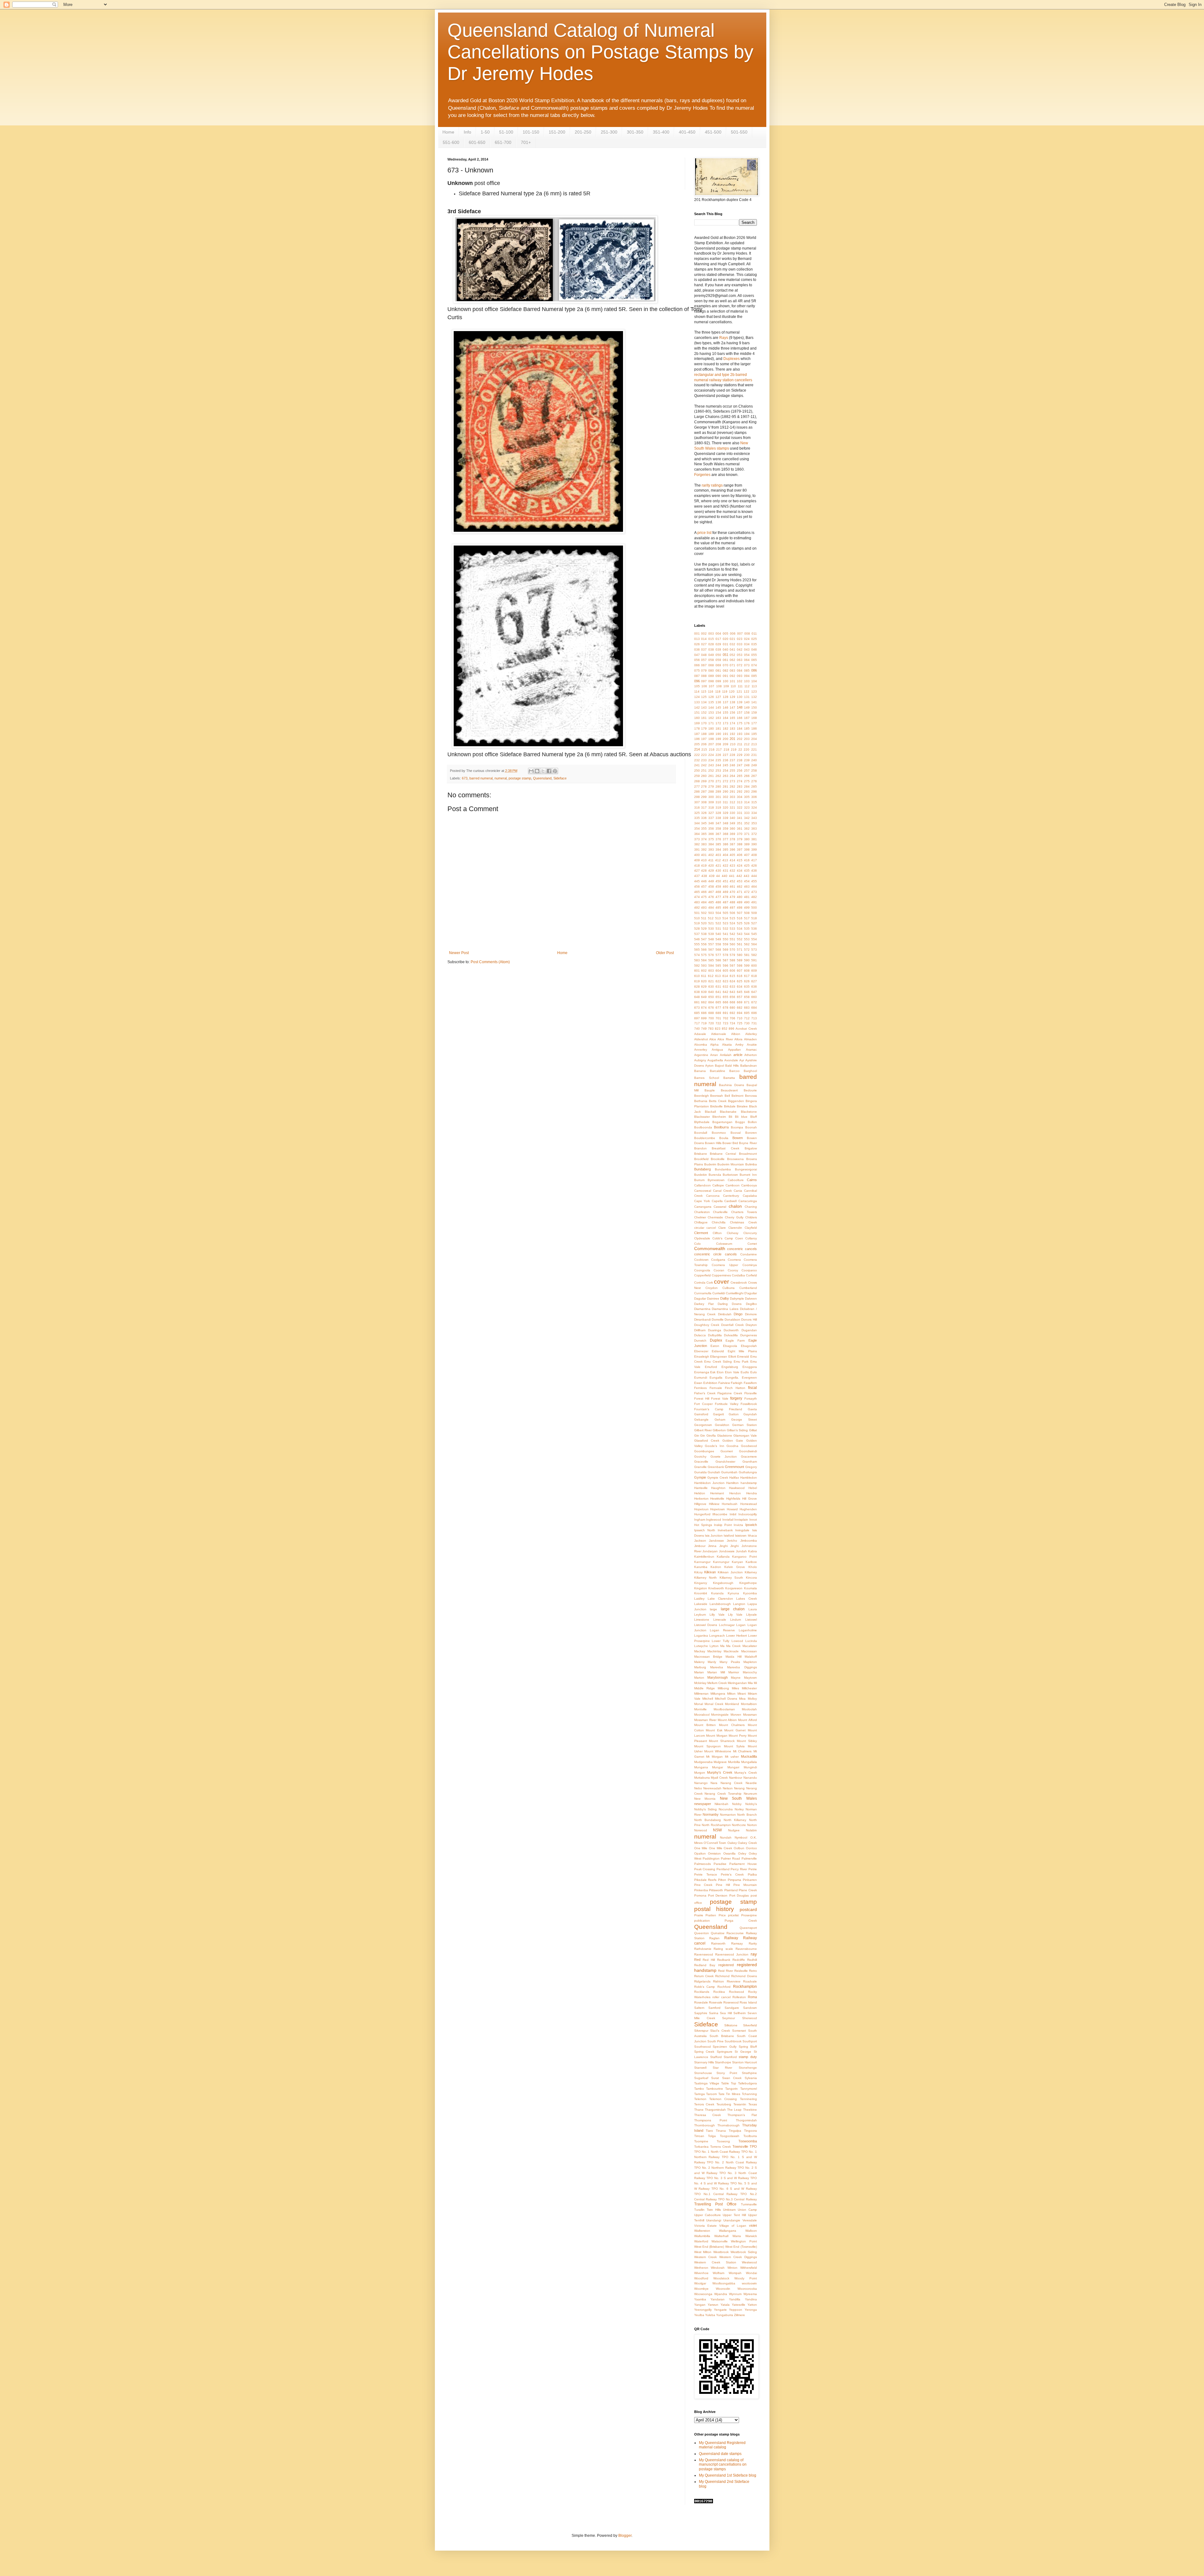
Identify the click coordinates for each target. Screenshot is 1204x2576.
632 (726, 987)
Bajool (719, 1066)
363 (754, 829)
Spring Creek (704, 2052)
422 (726, 866)
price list (704, 533)
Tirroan (699, 2136)
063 (740, 660)
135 (711, 702)
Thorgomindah (746, 2120)
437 (697, 876)
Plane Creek (748, 1890)
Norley (739, 1809)
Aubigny (700, 1060)
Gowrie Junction (724, 1457)
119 (725, 692)
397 (740, 850)
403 (718, 855)
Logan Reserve (722, 1630)
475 (704, 897)
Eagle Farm (735, 1341)
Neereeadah (712, 1788)
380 (747, 839)
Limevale (720, 1620)
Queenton (702, 1933)
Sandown (750, 2008)
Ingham (700, 1520)
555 (697, 944)
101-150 (531, 132)
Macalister (750, 1646)
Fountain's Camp (709, 1409)
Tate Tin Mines (729, 2094)
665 (718, 1002)
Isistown (741, 1536)
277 (697, 787)
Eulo (754, 1372)
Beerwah (717, 1096)
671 (747, 1002)
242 (704, 765)
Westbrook (721, 2252)
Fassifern (750, 1383)
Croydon (712, 1288)
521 (711, 923)
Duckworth (731, 1330)
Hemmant (717, 1493)
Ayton (709, 1066)
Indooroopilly (748, 1514)
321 (732, 808)
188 (704, 734)
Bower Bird (730, 1143)
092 (732, 676)
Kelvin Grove (735, 1567)
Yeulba (699, 2315)
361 (740, 829)
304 (740, 797)
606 (732, 971)
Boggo (740, 1122)
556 (704, 944)
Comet (752, 1244)
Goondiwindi (748, 1451)
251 (704, 771)
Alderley (751, 1034)
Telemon (700, 2099)
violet (753, 2225)
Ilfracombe (720, 1514)
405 (732, 855)
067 (704, 665)
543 (740, 934)
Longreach (717, 1636)
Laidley (699, 1599)
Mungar (718, 1767)
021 (732, 639)
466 (704, 892)
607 (740, 971)
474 (697, 897)
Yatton (752, 2305)
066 (697, 665)
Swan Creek (732, 2078)
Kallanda (723, 1557)
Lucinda (751, 1641)
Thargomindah (715, 2110)
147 (732, 707)
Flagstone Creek (730, 1393)
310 (718, 802)
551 (732, 939)
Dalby (725, 1298)
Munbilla (734, 1762)
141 (754, 702)
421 (718, 866)
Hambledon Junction (709, 1483)
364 (697, 834)
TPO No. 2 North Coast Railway (732, 2162)
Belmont (737, 1096)
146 (726, 707)
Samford (714, 2008)
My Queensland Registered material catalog (722, 2445)
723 (726, 1023)
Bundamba (723, 1169)
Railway (731, 1938)
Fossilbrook (749, 1404)
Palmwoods (702, 1864)
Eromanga (702, 1372)
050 (718, 655)
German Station (745, 1425)
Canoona (713, 1196)
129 (732, 697)
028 (711, 644)
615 (732, 976)
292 (740, 792)
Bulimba (751, 1164)
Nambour (736, 1778)
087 (697, 676)
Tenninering (748, 2099)
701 (718, 1018)
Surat (715, 2078)
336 (704, 818)
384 (711, 844)
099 (718, 681)
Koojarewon (734, 1588)
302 (726, 797)
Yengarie (720, 2310)
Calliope (718, 1185)
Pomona (700, 1895)
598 (740, 966)
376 (718, 839)
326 (704, 813)
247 (740, 765)
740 (697, 1029)
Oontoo (751, 1848)
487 (726, 902)
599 (747, 966)
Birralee (742, 1106)
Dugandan (749, 1330)
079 (704, 670)
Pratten (711, 1915)
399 (754, 850)
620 (704, 981)
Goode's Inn (715, 1446)
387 (732, 844)
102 (740, 681)
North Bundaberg (708, 1820)
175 (740, 723)
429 (711, 871)
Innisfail (728, 1520)
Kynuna (733, 1593)
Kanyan (737, 1562)
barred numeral (481, 778)
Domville (718, 1320)
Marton (699, 1678)
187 (697, 734)
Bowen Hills (713, 1143)
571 (740, 950)
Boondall (701, 1133)
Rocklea (719, 1992)
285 (754, 787)
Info (467, 132)
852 (725, 1029)
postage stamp (520, 778)
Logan (741, 1625)
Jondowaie (727, 1551)
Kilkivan (710, 1572)
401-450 (687, 132)
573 (754, 950)
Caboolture (736, 1180)
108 (719, 686)
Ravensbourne (746, 1949)
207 (711, 744)
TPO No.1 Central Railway (716, 2194)
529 (704, 929)
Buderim (710, 1164)
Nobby (737, 1804)
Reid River (726, 1971)
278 (704, 787)
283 (740, 787)
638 (697, 992)
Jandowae (716, 1541)
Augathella (715, 1060)
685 (697, 1013)
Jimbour (700, 1546)
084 (740, 670)
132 (754, 697)
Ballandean (749, 1066)
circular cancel (705, 1228)
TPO (753, 2146)
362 (747, 829)
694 (740, 1013)
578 (726, 955)
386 (726, 844)
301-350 (635, 132)
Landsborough (720, 1604)
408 (754, 855)
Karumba (701, 1567)
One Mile (701, 1848)
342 (747, 818)
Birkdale (730, 1106)
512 (711, 918)
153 (711, 713)
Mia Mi (752, 1683)
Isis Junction (714, 1536)
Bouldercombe (705, 1138)
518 (754, 918)
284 (747, 787)
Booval (736, 1133)
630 (711, 987)
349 (732, 823)
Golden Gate (733, 1441)
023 (740, 639)
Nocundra (726, 1809)
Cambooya (749, 1185)
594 (711, 966)
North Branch (747, 1815)
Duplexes (731, 359)
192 (732, 734)
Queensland (542, 778)
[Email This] (531, 771)
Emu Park (741, 1362)
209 (726, 744)
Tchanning (749, 2094)
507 (740, 913)
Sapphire (701, 2013)
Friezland (736, 1409)
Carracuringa (748, 1201)
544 (747, 934)
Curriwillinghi (735, 1293)
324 (754, 808)
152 (704, 713)
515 (732, 918)
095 (754, 676)
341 (740, 818)
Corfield (751, 1275)
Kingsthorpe (748, 1583)
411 (711, 860)
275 (747, 781)
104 (754, 681)
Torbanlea (701, 2147)
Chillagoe (701, 1222)
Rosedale (701, 2002)
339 (726, 818)
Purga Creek (741, 1921)
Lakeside (701, 1604)
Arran (714, 1055)
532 (726, 929)
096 (697, 681)
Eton (720, 1372)
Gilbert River (703, 1430)
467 (711, 892)
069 (718, 665)
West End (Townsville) (741, 2247)
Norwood (701, 1830)
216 (712, 750)
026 (697, 644)
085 (747, 670)
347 (718, 823)
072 (740, 665)
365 (704, 834)
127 (718, 697)
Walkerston (702, 2231)
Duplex (716, 1340)
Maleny (699, 1662)
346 (711, 823)
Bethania (701, 1101)
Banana (700, 1071)
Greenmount (734, 1467)
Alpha (714, 1045)
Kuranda (717, 1593)
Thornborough (705, 2125)
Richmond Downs (744, 1976)
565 (697, 950)
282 (732, 787)
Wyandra (721, 2294)
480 (740, 897)
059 (718, 660)
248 (747, 765)
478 (726, 897)
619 (697, 981)
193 (740, 734)
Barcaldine (718, 1071)
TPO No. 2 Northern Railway (715, 2168)
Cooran (719, 1270)
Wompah (735, 2273)
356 (711, 829)
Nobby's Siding (705, 1809)
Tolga (712, 2136)
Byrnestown (716, 1180)
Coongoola (702, 1270)
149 (747, 707)
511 (704, 918)
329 (726, 813)
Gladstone (725, 1436)
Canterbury (731, 1196)
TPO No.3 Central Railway (737, 2199)
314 (747, 802)
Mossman (750, 1715)
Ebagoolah (749, 1346)
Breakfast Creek (726, 1148)
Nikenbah (721, 1804)
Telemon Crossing (723, 2099)
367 (718, 834)
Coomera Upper (725, 1265)
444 (754, 876)
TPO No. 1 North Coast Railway (717, 2152)
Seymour (729, 2018)
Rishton (718, 1981)
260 (704, 776)
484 (704, 902)
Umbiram (729, 2210)
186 (754, 728)
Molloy (752, 1699)
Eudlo (745, 1372)
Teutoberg (724, 2104)
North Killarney (735, 1820)
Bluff (754, 1117)
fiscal (752, 1388)
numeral (501, 778)
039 (718, 649)
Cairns (752, 1180)
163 (718, 718)
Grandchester (725, 1462)
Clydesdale (702, 1238)
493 (704, 908)
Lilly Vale (717, 1615)
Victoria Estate (705, 2226)
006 (733, 633)
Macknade (731, 1651)
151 (697, 713)
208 (718, 744)
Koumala (750, 1588)
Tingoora (750, 2131)
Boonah (751, 1127)
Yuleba (710, 2315)
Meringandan (737, 1683)
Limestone (702, 1620)
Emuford (711, 1367)
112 (747, 686)
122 (747, 692)
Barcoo (734, 1071)
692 (732, 1013)
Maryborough (718, 1677)
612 (711, 976)
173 (726, 723)
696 (754, 1013)
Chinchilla (719, 1222)
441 (732, 876)
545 (754, 934)
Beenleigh (702, 1096)
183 (732, 728)
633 (732, 987)
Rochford (724, 1987)
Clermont (701, 1233)
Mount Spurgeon (708, 1746)
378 (732, 839)
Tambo (699, 2089)
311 (725, 802)
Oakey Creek (747, 1843)
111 (740, 686)
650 (711, 997)
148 (740, 707)
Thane (699, 2110)
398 (747, 850)
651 (718, 997)
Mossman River (705, 1720)
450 (718, 881)
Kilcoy (698, 1572)
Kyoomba (750, 1593)
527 (754, 923)
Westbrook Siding (744, 2252)
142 (697, 707)
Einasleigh (702, 1357)
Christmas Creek (743, 1222)
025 (754, 639)
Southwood (702, 2047)
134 (704, 702)
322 (740, 808)
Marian (699, 1672)
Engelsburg (730, 1367)
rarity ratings (713, 485)
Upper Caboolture (708, 2215)
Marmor (734, 1672)
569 (726, 950)
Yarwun (713, 2305)
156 (732, 713)
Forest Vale (720, 1399)
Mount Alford (747, 1720)
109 (726, 686)
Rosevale (716, 2002)
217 (719, 750)
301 (718, 797)
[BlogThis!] (537, 771)
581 (747, 955)
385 (718, 844)
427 (697, 871)
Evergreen (749, 1378)
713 (754, 1018)
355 (704, 829)
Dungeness (749, 1335)
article (738, 1055)
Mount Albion (727, 1720)
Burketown (730, 1175)
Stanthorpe (723, 2062)
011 (754, 633)
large (713, 1609)
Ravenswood (704, 1954)
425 (747, 866)
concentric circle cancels (716, 1254)
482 (754, 897)
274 (740, 781)
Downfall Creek (732, 1325)
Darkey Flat (704, 1304)
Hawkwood (737, 1488)
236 (726, 760)
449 (711, 881)
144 (711, 707)
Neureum (750, 1794)
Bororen (751, 1133)
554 (754, 939)
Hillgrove (700, 1504)
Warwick (751, 2236)
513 (718, 918)
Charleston (702, 1212)
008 (747, 633)
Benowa (751, 1096)
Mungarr (733, 1767)
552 (740, 939)
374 (704, 839)
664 (711, 1002)
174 (732, 723)
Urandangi (714, 2220)
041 (732, 649)
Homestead (749, 1504)
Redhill (752, 1960)
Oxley (742, 1853)
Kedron (716, 1567)
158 (747, 713)
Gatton (734, 1414)
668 (732, 1002)
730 (747, 1023)
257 (747, 771)
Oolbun (739, 1848)
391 (697, 850)
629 (704, 987)
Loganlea (701, 1636)
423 (732, 866)
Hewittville (717, 1499)
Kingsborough (723, 1583)
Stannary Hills (704, 2062)
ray (754, 1954)
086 (754, 670)
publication (702, 1921)
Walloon (751, 2231)
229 (740, 755)
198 (711, 739)
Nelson (728, 1788)
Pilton (722, 1880)
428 (704, 871)
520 (704, 923)
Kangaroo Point (744, 1557)
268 (697, 781)
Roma (752, 1997)
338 (718, 818)
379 (740, 839)
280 (718, 787)
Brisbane (701, 1154)
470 (732, 892)
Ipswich (751, 1525)
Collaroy (751, 1238)
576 (711, 955)
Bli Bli (734, 1117)
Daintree (713, 1299)
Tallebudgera (747, 2083)
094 (747, 676)
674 (704, 1008)
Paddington (711, 1858)
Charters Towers (744, 1212)
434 (740, 871)
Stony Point (727, 2073)
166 (740, 718)
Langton (739, 1604)
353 (754, 823)
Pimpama (734, 1880)
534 (740, 929)
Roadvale (750, 1981)
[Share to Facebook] (549, 771)
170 (704, 723)
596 (726, 966)
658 (747, 997)
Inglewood (714, 1520)
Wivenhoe (701, 2273)
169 (697, 723)
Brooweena (735, 1159)
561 (740, 944)
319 (718, 808)
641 (718, 992)
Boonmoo (719, 1133)
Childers (751, 1217)
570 (732, 950)
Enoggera (750, 1367)
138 (732, 702)
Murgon (700, 1773)
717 (697, 1023)
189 (711, 734)
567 (711, 950)
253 (718, 771)
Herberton (701, 1499)
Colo (697, 1244)
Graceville (701, 1462)
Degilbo (751, 1304)
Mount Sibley (747, 1741)
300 (711, 797)
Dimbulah (725, 1314)
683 (747, 1008)
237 (732, 760)
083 (732, 670)
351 (740, 823)
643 (732, 992)
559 (726, 944)
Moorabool (702, 1715)
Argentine (701, 1055)
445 (697, 881)
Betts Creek (718, 1101)
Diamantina (702, 1309)
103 (747, 681)
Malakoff (751, 1657)
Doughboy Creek (707, 1325)
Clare (722, 1228)
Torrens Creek (721, 2147)
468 (718, 892)
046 (754, 649)
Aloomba (701, 1045)
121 (739, 692)
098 (711, 681)
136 (718, 702)
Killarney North (706, 1578)
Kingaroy (701, 1583)
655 (726, 997)
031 (726, 644)
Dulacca (700, 1335)
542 (732, 934)
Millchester (749, 1688)
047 (697, 655)
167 (747, 718)
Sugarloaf (701, 2078)
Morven (736, 1715)
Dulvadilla (731, 1335)
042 (740, 649)
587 (726, 960)
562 (747, 944)
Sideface (560, 778)
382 (697, 844)
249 (754, 765)
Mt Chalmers (742, 1751)
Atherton (751, 1055)
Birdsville (716, 1106)
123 (754, 692)
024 (747, 639)
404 (726, 855)
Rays (724, 338)
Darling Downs (730, 1304)
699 (704, 1018)
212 (747, 744)
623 (726, 981)
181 (718, 728)
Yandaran (718, 2299)
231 (754, 755)
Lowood (737, 1641)
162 (711, 718)
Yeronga (751, 2310)
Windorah (718, 2268)
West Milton (703, 2252)
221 (754, 750)
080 (711, 670)
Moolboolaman (724, 1709)
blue (744, 1117)
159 (754, 713)
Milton (731, 1694)
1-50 (485, 132)
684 (754, 1008)
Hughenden (748, 1509)
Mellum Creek (717, 1683)
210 (733, 744)
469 (726, 892)
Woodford (701, 2278)
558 (718, 944)
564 (754, 944)
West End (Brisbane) (709, 2247)
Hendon (735, 1493)
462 (740, 887)
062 (732, 660)
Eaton (715, 1346)
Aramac (751, 1050)
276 (754, 781)
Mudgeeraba (703, 1762)
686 (704, 1013)
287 (704, 792)
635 (747, 987)
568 (718, 950)
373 (697, 839)
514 (725, 918)
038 (711, 649)
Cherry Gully (734, 1217)
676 (711, 1008)
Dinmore (751, 1314)
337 (711, 818)
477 (718, 897)
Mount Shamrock (722, 1741)
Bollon (752, 1122)
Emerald (743, 1357)
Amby (739, 1045)
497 (732, 908)
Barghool (750, 1071)
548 (711, 939)
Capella (717, 1201)
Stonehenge (748, 2068)
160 (697, 718)
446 (704, 881)
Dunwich (700, 1341)
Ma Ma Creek (730, 1646)
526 (747, 923)
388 (740, 844)
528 (697, 929)
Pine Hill (723, 1885)
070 (726, 665)
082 (726, 670)
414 (732, 860)
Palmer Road (730, 1858)
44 (718, 876)
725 (740, 1023)
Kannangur (702, 1562)
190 (718, 734)
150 (754, 707)
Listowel (751, 1620)
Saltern (699, 2008)
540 (718, 934)
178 (697, 728)
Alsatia (727, 1045)
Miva (742, 1699)
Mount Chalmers (732, 1725)
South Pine (716, 2041)
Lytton (714, 1646)
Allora (738, 1039)
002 (704, 633)
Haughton (718, 1488)
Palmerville (749, 1858)
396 (732, 850)
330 (732, 813)
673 (465, 778)
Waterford (701, 2241)
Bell (727, 1096)
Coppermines (721, 1275)
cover (721, 1282)
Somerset (739, 2031)
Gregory (751, 1467)
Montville (700, 1709)
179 (704, 728)
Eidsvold (718, 1351)
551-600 (451, 142)
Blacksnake (728, 1112)
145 (718, 707)
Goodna (732, 1446)
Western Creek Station (715, 2262)
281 (726, 787)
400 (697, 855)
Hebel (753, 1488)
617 (747, 976)
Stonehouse (703, 2073)
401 (704, 855)
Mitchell (708, 1699)
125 (704, 697)
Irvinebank (725, 1530)
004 (718, 633)
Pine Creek (703, 1885)
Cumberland (748, 1288)
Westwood (749, 2262)
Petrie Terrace (706, 1874)
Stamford (730, 2057)
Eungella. (732, 1378)
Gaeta (752, 1409)
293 (747, 792)
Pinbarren (750, 1880)
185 (747, 728)
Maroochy (750, 1672)
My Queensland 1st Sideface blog (728, 2475)
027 (704, 644)
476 (711, 897)
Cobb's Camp (723, 1238)
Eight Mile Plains (742, 1351)
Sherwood (750, 2018)
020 (726, 639)
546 (697, 939)
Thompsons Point (711, 2120)
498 (740, 908)
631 (718, 987)
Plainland (731, 1890)
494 (711, 908)
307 (697, 802)
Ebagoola (730, 1346)
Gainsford (701, 1414)
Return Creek (704, 1976)
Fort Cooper (703, 1404)
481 (747, 897)
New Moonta (705, 1799)
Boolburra (721, 1127)
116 (711, 692)
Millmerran (701, 1694)
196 (697, 739)
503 (711, 913)
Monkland (732, 1704)
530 (711, 929)
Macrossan (749, 1651)
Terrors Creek (704, 2104)
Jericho (732, 1541)
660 (754, 997)
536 (754, 929)
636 (754, 987)
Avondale (731, 1060)
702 (726, 1018)
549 (718, 939)
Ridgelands (702, 1981)
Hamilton (732, 1483)
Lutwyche (701, 1646)
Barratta (729, 1078)
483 (697, 902)
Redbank (724, 1960)
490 (747, 902)
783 (711, 1029)
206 (704, 744)
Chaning (751, 1207)
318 (711, 808)
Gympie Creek (718, 1478)
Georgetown (703, 1425)
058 (711, 660)
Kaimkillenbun (704, 1557)
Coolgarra (718, 1260)
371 (747, 834)
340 (732, 818)
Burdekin (701, 1175)
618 (754, 976)
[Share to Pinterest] (555, 771)
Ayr (742, 1060)
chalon (735, 1206)
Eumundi (701, 1378)
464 (754, 887)
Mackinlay (714, 1651)
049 (711, 655)
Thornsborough (729, 2125)
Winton (732, 2268)
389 (747, 844)
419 (704, 866)
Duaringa (715, 1330)
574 (697, 955)
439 (712, 876)
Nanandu (750, 1778)
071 (732, 665)
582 (754, 955)
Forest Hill (702, 1399)
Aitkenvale (719, 1034)
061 (726, 660)
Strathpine (749, 2073)
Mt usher (732, 1757)
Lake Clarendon (720, 1599)
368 (726, 834)
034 (747, 644)
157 (740, 713)
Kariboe (751, 1562)
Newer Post (459, 953)
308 (704, 802)
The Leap (734, 2110)
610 (697, 976)
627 (754, 981)
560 (732, 944)
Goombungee (704, 1451)
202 (740, 739)
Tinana (721, 2131)
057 (704, 660)
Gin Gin (700, 1436)
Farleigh (737, 1383)
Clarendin (735, 1228)
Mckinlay (700, 1683)
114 (697, 692)
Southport (750, 2041)
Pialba (752, 1874)
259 (697, 776)
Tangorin (731, 2089)
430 (718, 871)
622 (718, 981)
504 (718, 913)
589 (740, 960)
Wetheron (701, 2268)
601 (697, 971)
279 (711, 787)
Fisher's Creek (705, 1393)
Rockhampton (745, 1987)
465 (697, 892)
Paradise (720, 1864)
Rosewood (731, 2002)
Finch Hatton (735, 1388)
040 (726, 649)
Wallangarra (728, 2231)
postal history (714, 1909)
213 (754, 744)
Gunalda (700, 1472)
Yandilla (735, 2299)
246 (732, 765)
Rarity (753, 1943)
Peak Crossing (705, 1869)
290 (726, 792)
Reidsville (741, 1971)
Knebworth (716, 1588)
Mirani (742, 1694)
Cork (710, 1283)
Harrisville (701, 1488)
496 (726, 908)
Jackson (700, 1541)
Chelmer (700, 1217)
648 (697, 997)
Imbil (733, 1514)
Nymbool (741, 1837)
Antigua (717, 1050)
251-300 (609, 132)
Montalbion (749, 1704)
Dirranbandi (702, 1320)
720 (711, 1023)
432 (732, 871)
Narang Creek (732, 1783)
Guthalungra (748, 1472)
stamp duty (748, 2057)
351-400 (661, 132)
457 (704, 887)
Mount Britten (705, 1725)
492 (697, 908)
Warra (737, 2236)
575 (704, 955)
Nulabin (751, 1830)
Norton (752, 1825)
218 (726, 750)
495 (718, 908)
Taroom (711, 2094)
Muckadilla (749, 1756)
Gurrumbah (729, 1472)
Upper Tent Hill (734, 2215)
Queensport (748, 1928)
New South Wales (738, 1798)
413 (725, 860)
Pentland (723, 1869)
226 (718, 755)
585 (711, 960)
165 (732, 718)
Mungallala (749, 1762)
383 (704, 844)
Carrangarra (703, 1207)
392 (704, 850)
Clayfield (751, 1228)
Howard (732, 1509)
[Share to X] (543, 771)
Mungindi (750, 1767)
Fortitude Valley (727, 1404)
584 (704, 960)
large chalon (733, 1609)
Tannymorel (749, 2089)
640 (711, 992)
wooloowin (749, 2283)
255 (732, 771)
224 (711, 755)
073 (747, 665)
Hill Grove (750, 1499)
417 (754, 860)
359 (726, 829)
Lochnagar (727, 1625)
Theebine (750, 2110)
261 (711, 776)
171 (711, 723)
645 (740, 992)
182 (726, 728)
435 (747, 871)
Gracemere (749, 1457)
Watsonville (720, 2241)
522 (718, 923)
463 (747, 887)
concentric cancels (742, 1249)
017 (718, 639)
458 (711, 887)
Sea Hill (726, 2013)
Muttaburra (702, 1778)
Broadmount (748, 1154)
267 (754, 776)
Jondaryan (710, 1551)
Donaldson (732, 1320)
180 (711, 728)
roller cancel (721, 1997)
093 (740, 676)
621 (711, 981)
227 (726, 755)
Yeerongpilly (703, 2310)
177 (754, 723)
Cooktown (701, 1260)
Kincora (751, 1578)
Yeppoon (736, 2310)
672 (754, 1002)
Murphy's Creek (720, 1772)
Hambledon (749, 1478)
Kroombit (701, 1593)
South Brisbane (722, 2036)
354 (697, 829)
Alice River (725, 1039)
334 (754, 813)
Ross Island (748, 2002)
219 (734, 750)
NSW (717, 1830)
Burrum (699, 1180)
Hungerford (702, 1514)
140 (747, 702)
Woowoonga (703, 2294)
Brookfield (701, 1159)
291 (732, 792)
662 (704, 1002)
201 (732, 739)
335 (697, 818)
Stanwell (700, 2068)
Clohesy (733, 1233)
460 (726, 887)
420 (711, 866)
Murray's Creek (745, 1773)
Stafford (716, 2057)
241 (697, 765)
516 (740, 918)
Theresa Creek (708, 2115)
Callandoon (702, 1185)
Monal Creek (714, 1704)
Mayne (736, 1678)
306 (754, 797)
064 (747, 660)
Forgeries (702, 475)
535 (747, 929)
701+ (526, 142)
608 (747, 971)
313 (740, 802)
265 (740, 776)
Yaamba (700, 2299)
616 (740, 976)
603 (711, 971)
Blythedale (702, 1122)
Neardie (751, 1783)
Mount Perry (738, 1736)
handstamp (749, 1483)
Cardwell (730, 1201)
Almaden (750, 1039)
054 (747, 655)
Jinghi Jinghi (729, 1546)
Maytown (750, 1678)
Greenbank (716, 1467)
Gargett (718, 1414)
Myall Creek (719, 1778)
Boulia (724, 1138)
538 (704, 934)
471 (740, 892)
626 (747, 981)
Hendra (752, 1493)
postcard (748, 1909)
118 (718, 692)
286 (697, 792)
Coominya (750, 1265)
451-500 (713, 132)
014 (704, 639)
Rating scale (723, 1949)
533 (732, 929)
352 (747, 823)
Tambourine (715, 2089)
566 (704, 950)
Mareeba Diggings (742, 1667)
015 (711, 639)
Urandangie (732, 2220)
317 (704, 808)
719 (704, 1023)
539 (711, 934)
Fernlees (700, 1388)
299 (704, 797)
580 (740, 955)
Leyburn (700, 1615)
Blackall (710, 1112)
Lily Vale (735, 1615)
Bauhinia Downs (731, 1085)
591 (754, 960)
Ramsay (737, 1943)
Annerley (701, 1050)
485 (711, 902)
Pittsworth (716, 1890)
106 (704, 686)
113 (754, 686)
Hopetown (718, 1509)
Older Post (665, 953)
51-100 (506, 132)
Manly (712, 1662)
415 (740, 860)
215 (704, 750)
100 (726, 681)
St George (743, 2052)
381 (754, 839)
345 (704, 823)
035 (754, 644)
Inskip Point (723, 1525)
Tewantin (740, 2104)
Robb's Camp (705, 1987)
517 (747, 918)
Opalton (700, 1853)
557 (711, 944)
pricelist (733, 1915)
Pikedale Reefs (705, 1880)
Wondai (751, 2273)
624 (732, 981)
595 (718, 966)
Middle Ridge (705, 1688)
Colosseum (724, 1244)
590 (747, 960)
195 (754, 734)
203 (747, 739)
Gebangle (701, 1420)
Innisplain (741, 1520)
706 (732, 1018)
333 (747, 813)
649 (704, 997)
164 (726, 718)
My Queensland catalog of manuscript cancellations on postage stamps (723, 2465)
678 (726, 1008)
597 (732, 966)
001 (697, 633)
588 (732, 960)
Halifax (734, 1478)
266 (747, 776)
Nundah (726, 1837)
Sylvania (751, 2078)
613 (718, 976)
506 (732, 913)
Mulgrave (720, 1762)
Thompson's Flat (742, 2115)
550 (726, 939)
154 (718, 713)
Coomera (734, 1260)
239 (747, 760)
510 (697, 918)
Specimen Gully (725, 2047)
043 (747, 649)
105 (697, 686)
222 (697, 755)
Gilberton (719, 1430)
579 (732, 955)
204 (754, 739)
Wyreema (750, 2294)
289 (718, 792)
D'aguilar (751, 1293)
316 (697, 808)
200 (726, 739)
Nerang (739, 1788)
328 (718, 813)
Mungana (701, 1767)
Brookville (718, 1159)
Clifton (717, 1233)
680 (732, 1008)
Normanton (728, 1815)
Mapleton (750, 1662)
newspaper (703, 1804)
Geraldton (722, 1425)
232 (697, 760)
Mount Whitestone (718, 1751)
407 (747, 855)
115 (704, 692)
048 (704, 655)
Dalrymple (737, 1299)
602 (704, 971)
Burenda (715, 1175)
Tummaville (749, 2204)
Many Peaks (730, 1662)
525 (740, 923)
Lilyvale (752, 1615)
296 (754, 792)
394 (718, 850)
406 (740, 855)
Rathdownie (703, 1949)
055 (754, 655)
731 (754, 1023)
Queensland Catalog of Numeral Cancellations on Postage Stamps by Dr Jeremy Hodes (600, 52)
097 (704, 681)
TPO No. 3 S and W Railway (728, 2178)
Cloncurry (750, 1233)
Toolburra (750, 2136)
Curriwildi (719, 1293)
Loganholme (748, 1630)
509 (754, 913)
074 (754, 665)
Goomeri (727, 1451)
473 (754, 892)
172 (718, 723)
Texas (753, 2104)
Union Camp (747, 2210)
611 (704, 976)
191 (726, 734)
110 (733, 686)
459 (718, 887)
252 (711, 771)
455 (754, 881)
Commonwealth (710, 1248)
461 (732, 887)
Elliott (732, 1357)
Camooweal (703, 1191)
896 (731, 1029)
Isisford (729, 1536)
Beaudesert (729, 1090)
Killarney (751, 1572)
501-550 (739, 132)
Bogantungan (722, 1122)
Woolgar (700, 2283)
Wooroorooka (747, 2289)
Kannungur (721, 1562)
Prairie (699, 1915)
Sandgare (732, 2008)
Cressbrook (739, 1283)
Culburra (729, 1288)
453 (740, 881)
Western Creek (706, 2257)
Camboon (733, 1185)
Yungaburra (725, 2315)
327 (711, 813)
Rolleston (739, 1997)
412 (718, 860)
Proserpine (749, 1915)
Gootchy (700, 1457)
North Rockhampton (716, 1825)
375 (711, 839)
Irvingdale (742, 1530)
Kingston (701, 1588)
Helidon (700, 1493)
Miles (735, 1688)
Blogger (625, 2536)
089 (711, 676)
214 (697, 749)
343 (754, 818)
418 (697, 866)
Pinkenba (701, 1890)
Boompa (737, 1127)
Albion (736, 1034)
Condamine (749, 1254)
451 (726, 881)
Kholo (753, 1567)
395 (726, 850)
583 (697, 960)
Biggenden (736, 1101)
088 (704, 676)
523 (726, 923)
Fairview (724, 1383)
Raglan (714, 1938)
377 (726, 839)
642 (726, 992)
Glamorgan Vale (745, 1436)
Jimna (712, 1546)
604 (718, 971)
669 (740, 1002)
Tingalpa (735, 2131)
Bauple (710, 1090)
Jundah (741, 1551)
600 (754, 966)
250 (697, 771)
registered (726, 1965)
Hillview (714, 1504)
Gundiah (714, 1472)
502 (704, 913)
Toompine (701, 2141)
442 (739, 876)
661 (697, 1002)
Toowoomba (748, 2141)
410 (704, 860)
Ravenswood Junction (732, 1954)
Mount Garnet (735, 1730)
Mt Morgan (714, 1757)
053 (740, 655)
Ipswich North (705, 1530)
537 (697, 934)
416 (747, 860)
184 (740, 728)
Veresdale (750, 2220)
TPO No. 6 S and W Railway (734, 2189)
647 (754, 992)
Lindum (736, 1620)
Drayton (751, 1325)
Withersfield (749, 2268)
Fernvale (716, 1388)
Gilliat (753, 1430)
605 (726, 971)
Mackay (700, 1651)
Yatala (725, 2305)
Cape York (702, 1201)
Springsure (725, 2052)
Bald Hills (732, 1066)
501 (697, 913)
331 (740, 813)
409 (697, 860)
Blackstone (749, 1112)
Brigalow (751, 1148)
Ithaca (752, 1536)
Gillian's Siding (737, 1430)
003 (711, 633)
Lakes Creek (746, 1599)
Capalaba (750, 1196)
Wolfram (718, 2273)
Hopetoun (701, 1509)
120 (732, 692)
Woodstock (721, 2278)
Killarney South (731, 1578)
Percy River (739, 1869)
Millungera (718, 1694)
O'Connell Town (715, 1843)
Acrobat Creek (746, 1029)
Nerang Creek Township (723, 1794)
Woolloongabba (724, 2283)
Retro (753, 1971)
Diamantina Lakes (725, 1309)
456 (697, 887)
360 (732, 829)
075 (697, 670)
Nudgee (734, 1830)
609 (754, 971)
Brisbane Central (723, 1154)
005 (726, 633)
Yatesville (739, 2305)
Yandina (751, 2299)
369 (732, 834)
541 (726, 934)
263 (726, 776)
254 (726, 771)
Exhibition (710, 1383)
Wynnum (735, 2294)
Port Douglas (739, 1895)
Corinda (700, 1283)
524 (732, 923)
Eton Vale (732, 1372)
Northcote (739, 1825)
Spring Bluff (748, 2047)
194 (747, 734)
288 (711, 792)
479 (732, 897)
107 (711, 686)
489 (740, 902)
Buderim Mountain (731, 1164)
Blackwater (702, 1117)
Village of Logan (733, 2226)
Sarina (714, 2013)
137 (726, 702)
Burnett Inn (748, 1175)
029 (718, 644)
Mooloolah (749, 1709)
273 (732, 781)
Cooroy (733, 1270)
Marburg (700, 1667)
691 (726, 1013)
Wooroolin (723, 2289)
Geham (720, 1420)
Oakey (732, 1843)
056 (697, 660)
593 (704, 966)
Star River (722, 2068)
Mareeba (717, 1667)
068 (711, 665)
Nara (714, 1783)
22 (740, 750)
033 (740, 644)
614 (725, 976)
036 (697, 649)
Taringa (700, 2094)
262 (718, 776)
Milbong (723, 1688)
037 (704, 649)
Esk (713, 1372)
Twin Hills (714, 2210)
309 (711, 802)
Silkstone (731, 2025)
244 (718, 765)
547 (704, 939)
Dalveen (751, 1299)
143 (704, 707)
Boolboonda (703, 1127)
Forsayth (751, 1399)
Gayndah (750, 1414)
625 (740, 981)
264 (732, 776)
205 (697, 744)
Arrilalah (726, 1055)
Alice (713, 1039)
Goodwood (749, 1446)
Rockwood (737, 1992)
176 (747, 723)
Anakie (752, 1045)
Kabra (752, 1551)
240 (754, 760)
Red (697, 1960)
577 (718, 955)
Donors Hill (749, 1320)
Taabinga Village (707, 2083)
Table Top (729, 2083)
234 (711, 760)
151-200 (557, 132)
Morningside (720, 1715)
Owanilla (729, 1853)
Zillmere (739, 2315)
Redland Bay (705, 1965)
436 (754, 871)
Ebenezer (701, 1351)
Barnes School (707, 1078)
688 (711, 1013)
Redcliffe (739, 1960)
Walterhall (721, 2236)
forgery (736, 1398)
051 (726, 655)
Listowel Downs (706, 1625)
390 (754, 844)
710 (740, 1018)
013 (697, 639)
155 (726, 713)
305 (747, 797)
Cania (738, 1191)
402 (711, 855)
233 (704, 760)
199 (718, 739)
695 (747, 1013)
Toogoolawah (730, 2136)
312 (732, 802)
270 (711, 781)
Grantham (750, 1462)
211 (740, 744)
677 (718, 1008)
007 (740, 633)
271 (718, 781)
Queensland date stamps (720, 2454)
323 (747, 808)
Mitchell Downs (726, 1699)
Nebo (698, 1788)
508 (747, 913)
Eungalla (716, 1378)
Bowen (738, 1138)
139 (740, 702)
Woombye (701, 2289)
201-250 (583, 132)
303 (732, 797)
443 (747, 876)
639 (704, 992)
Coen (739, 1238)
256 (740, 771)
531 (718, 929)
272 (726, 781)
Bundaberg (702, 1169)
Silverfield (750, 2025)
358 (718, 829)
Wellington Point (744, 2241)
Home (448, 132)
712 (747, 1018)
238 (740, 760)
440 (725, 876)
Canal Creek (722, 1191)
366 (711, 834)
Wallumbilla (702, 2236)
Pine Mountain (745, 1885)
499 (747, 908)
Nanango (701, 1783)
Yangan (700, 2305)
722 (718, 1023)
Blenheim (719, 1117)
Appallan (734, 1050)
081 (718, 670)
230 (747, 755)
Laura (753, 1609)
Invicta (738, 1525)
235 (718, 760)
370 (740, 834)
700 (711, 1018)
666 (726, 1002)
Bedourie (750, 1090)
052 (732, 655)
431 (726, 871)
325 (697, 813)
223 (704, 755)
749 (704, 1029)
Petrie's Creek (732, 1874)
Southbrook (733, 2041)
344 (697, 823)
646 (747, 992)
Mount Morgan (717, 1736)
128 (726, 697)
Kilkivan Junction (730, 1572)
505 (726, 913)
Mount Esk (714, 1730)
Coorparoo (749, 1270)
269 (704, 781)
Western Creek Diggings (738, 2257)
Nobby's (751, 1804)
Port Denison (718, 1895)
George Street (744, 1420)
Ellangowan (719, 1357)
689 (718, 1013)
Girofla (711, 1436)
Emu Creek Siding (718, 1362)
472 (747, 892)
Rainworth (718, 1943)
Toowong (723, 2141)
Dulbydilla (715, 1335)
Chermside (715, 1217)
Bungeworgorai (746, 1169)
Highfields (733, 1499)
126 (711, 697)
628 (697, 987)
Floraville (751, 1393)
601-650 (477, 142)
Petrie (753, 1869)
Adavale (700, 1034)
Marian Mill (716, 1672)
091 (726, 676)
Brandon (700, 1148)
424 (740, 866)
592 (697, 966)
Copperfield (702, 1275)
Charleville (720, 1212)
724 (732, 1023)
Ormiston (714, 1853)
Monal (699, 1704)
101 (732, 681)
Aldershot (701, 1039)
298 (697, 797)
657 (740, 997)
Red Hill (709, 1960)
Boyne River (748, 1143)
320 (726, 808)
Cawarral (720, 1207)
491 (754, 902)
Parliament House (743, 1864)
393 (711, 850)
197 (704, 739)
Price (722, 1915)
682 (740, 1008)
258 (754, 771)
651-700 (503, 142)
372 (754, 834)
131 (747, 697)
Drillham (700, 1330)
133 (697, 702)
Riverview (734, 1981)
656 (732, 997)
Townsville (740, 2146)
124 (697, 697)
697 (697, 1018)
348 (726, 823)
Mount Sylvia (734, 1746)
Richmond (722, 1976)
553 (747, 939)
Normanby (711, 1814)
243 (711, 765)
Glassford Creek (707, 1441)
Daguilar (700, 1299)
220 (747, 750)
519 (697, 923)
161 (704, 718)
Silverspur (701, 2031)
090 (718, 676)
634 (740, 987)
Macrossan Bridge (708, 1657)
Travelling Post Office (716, 2204)
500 (754, 908)
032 (732, 644)
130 (740, 697)
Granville (700, 1467)
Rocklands (702, 1992)
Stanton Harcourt (745, 2062)
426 (754, 866)
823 (718, 1029)
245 (726, 765)
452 (732, 881)
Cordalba (738, 1275)
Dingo (738, 1314)
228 (732, 755)
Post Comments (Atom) (490, 962)
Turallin (699, 2210)
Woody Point (746, 2278)
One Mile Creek (721, 1848)
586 (718, 960)
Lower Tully (721, 1641)
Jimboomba (749, 1541)
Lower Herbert (737, 1636)
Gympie (700, 1477)
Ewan (698, 1383)
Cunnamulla (703, 1293)
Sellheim (739, 2013)
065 (754, 660)
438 (704, 876)
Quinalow (718, 1933)
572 (747, 950)
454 (747, 881)
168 (754, 718)
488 (732, 902)
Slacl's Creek (720, 2031)
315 (754, 802)
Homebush (730, 1504)
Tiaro (709, 2131)
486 (718, 902)
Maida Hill (734, 1657)
